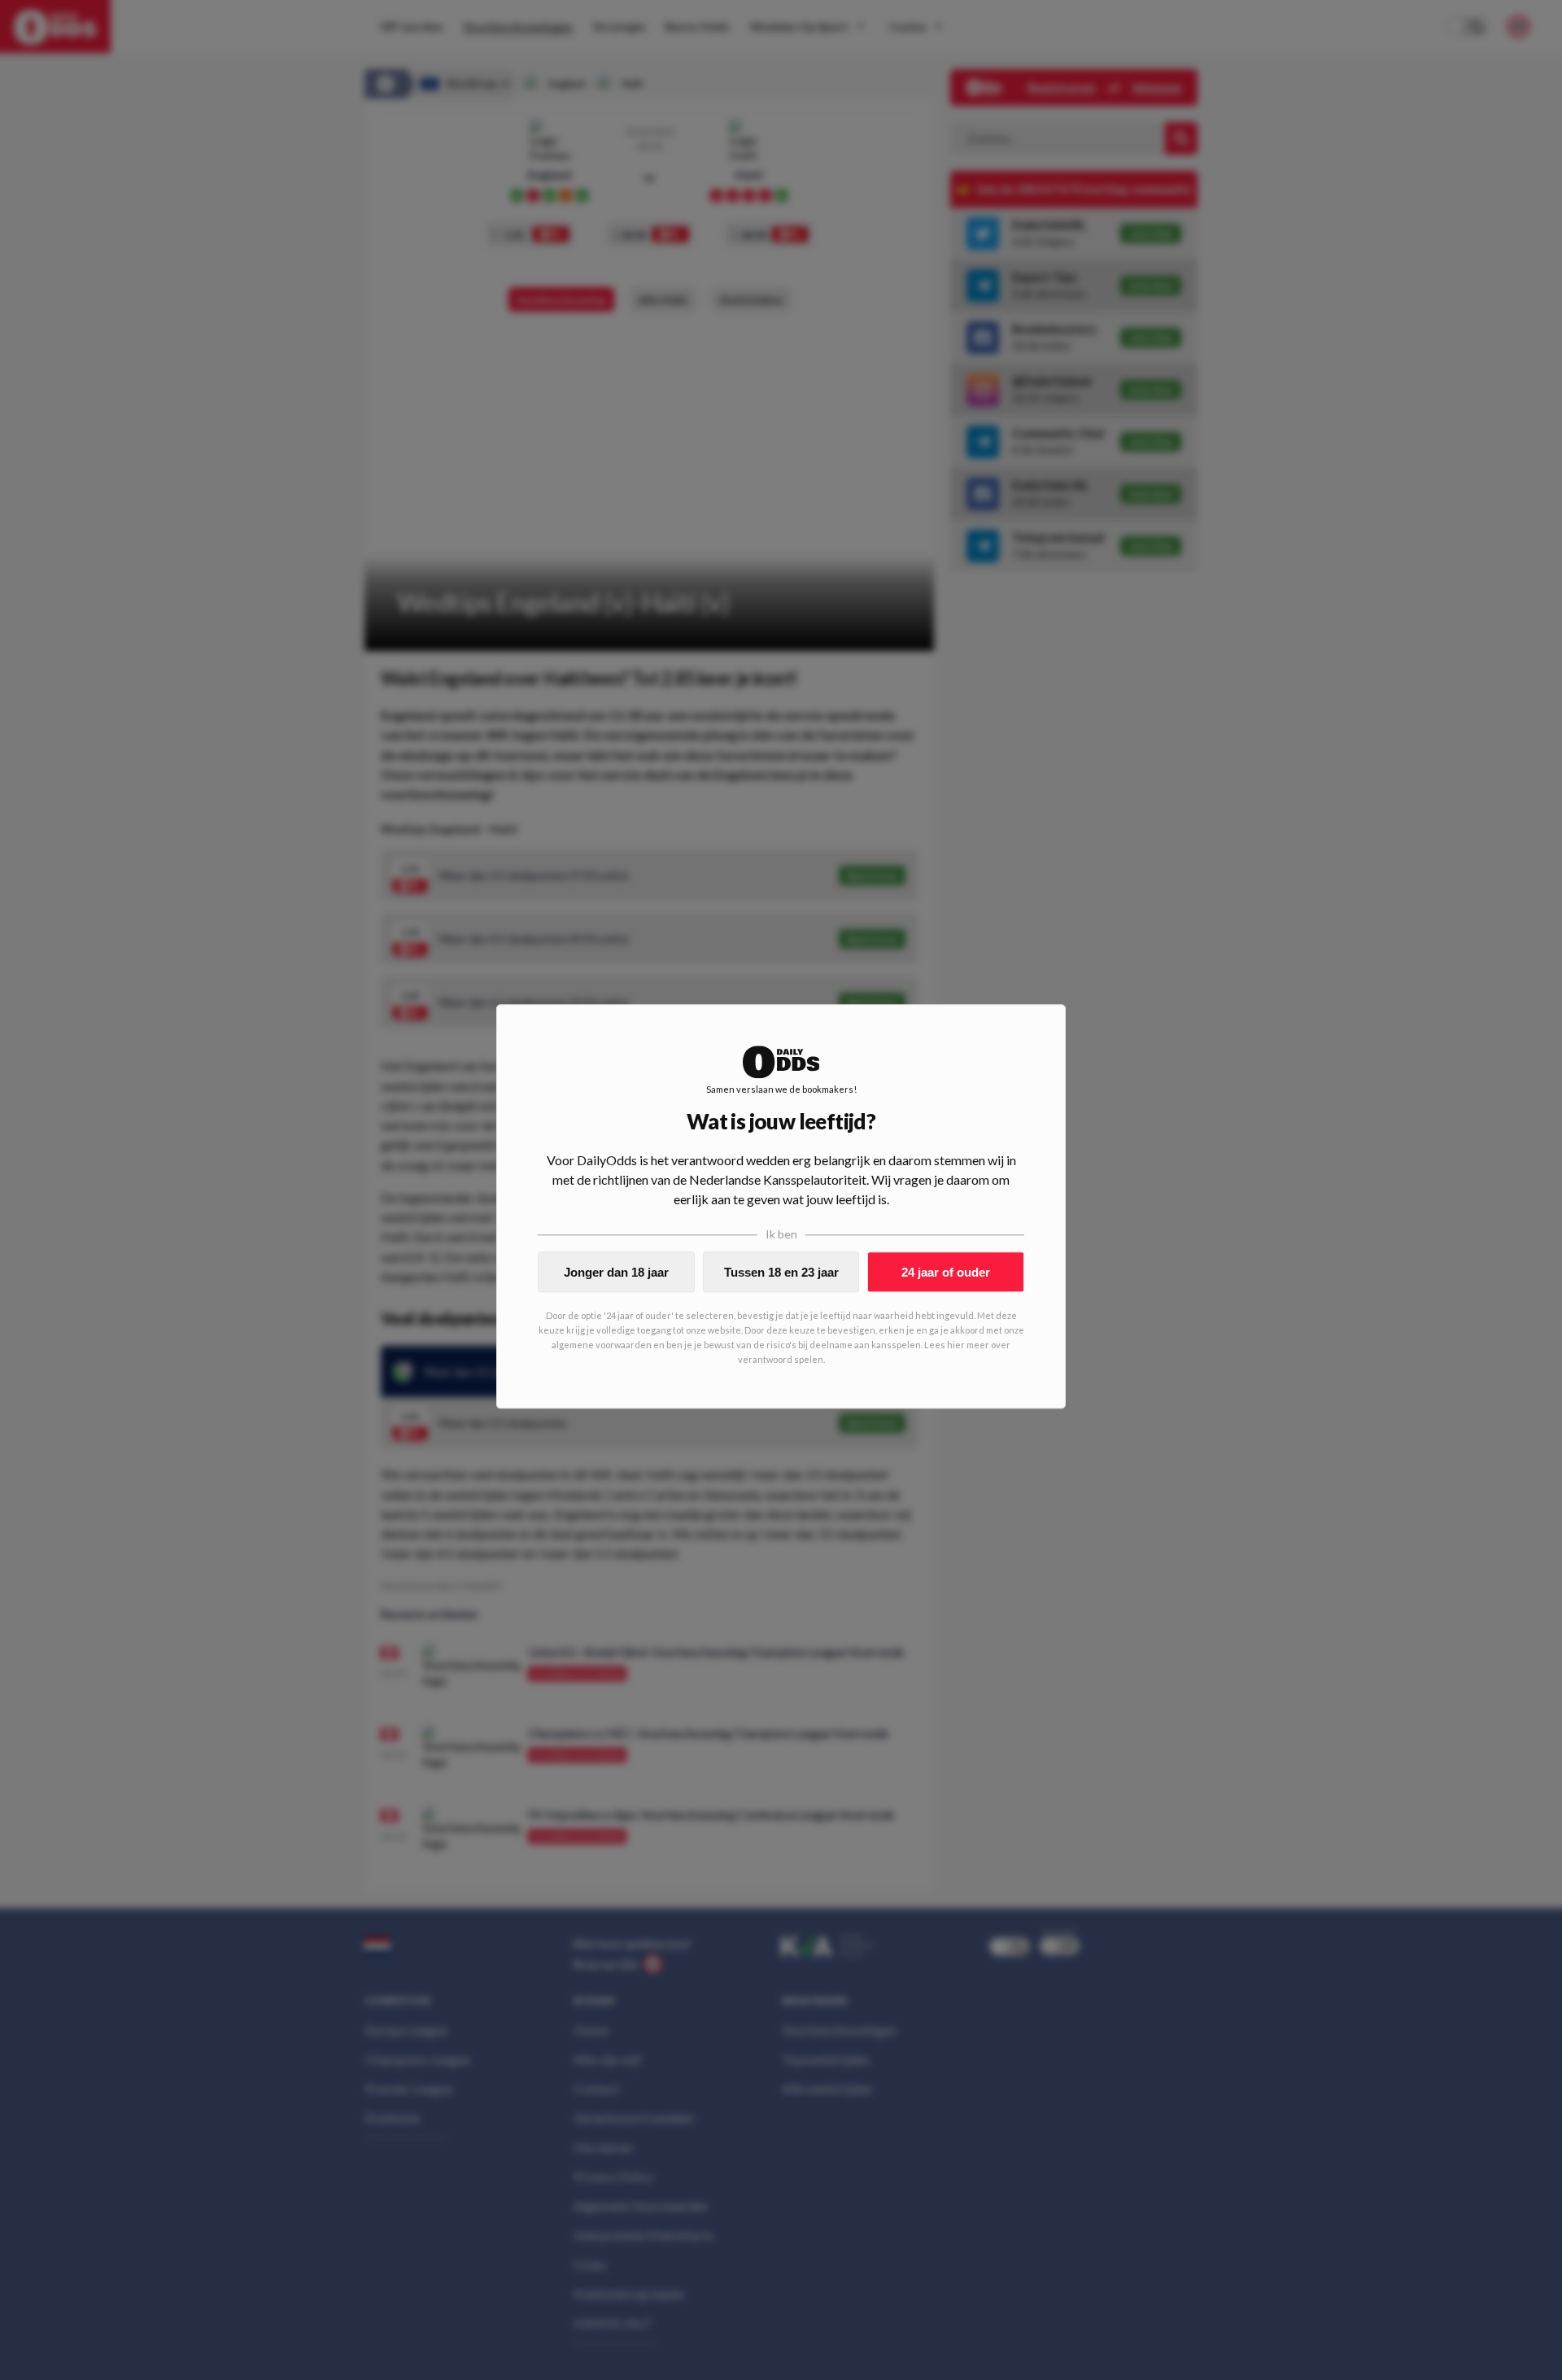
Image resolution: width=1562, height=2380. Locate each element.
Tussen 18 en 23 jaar (781, 1272)
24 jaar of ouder (946, 1272)
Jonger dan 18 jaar (616, 1272)
